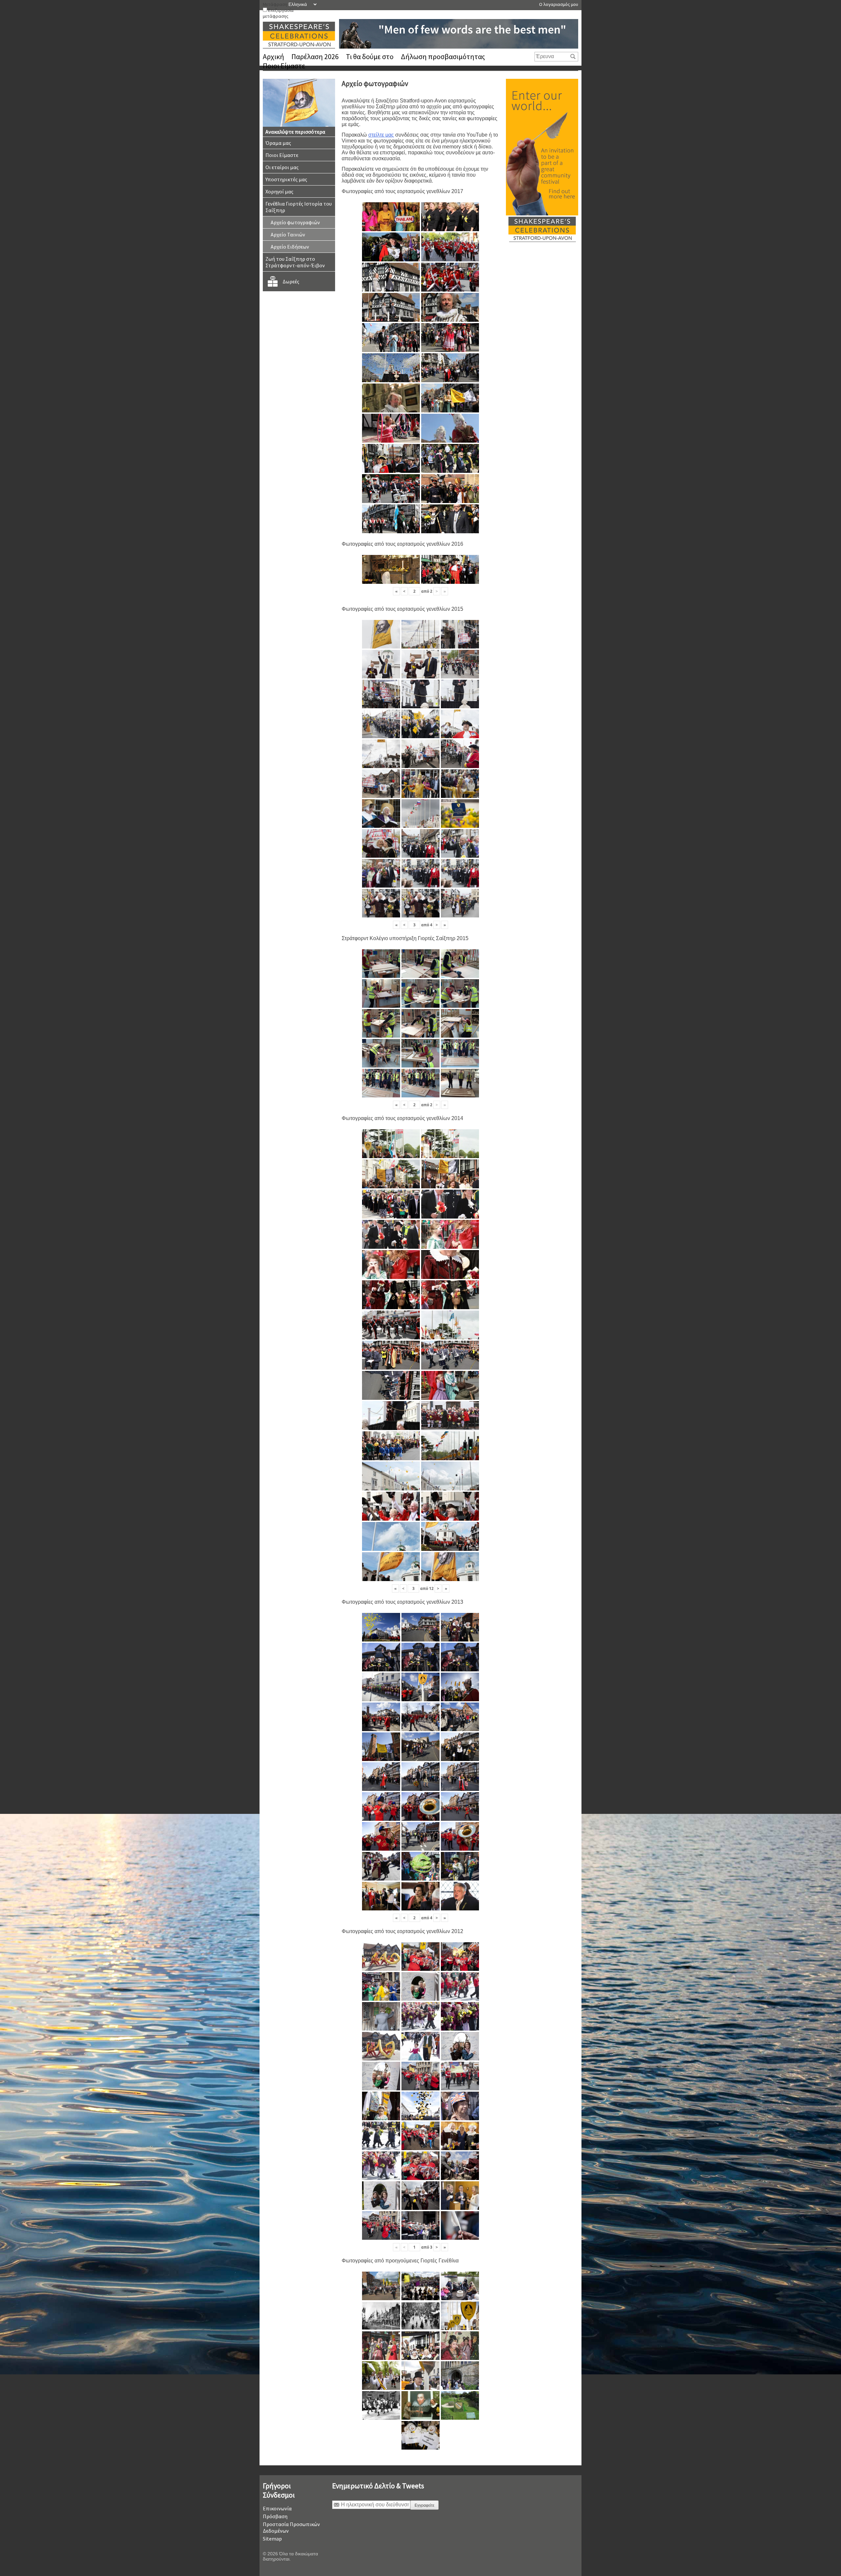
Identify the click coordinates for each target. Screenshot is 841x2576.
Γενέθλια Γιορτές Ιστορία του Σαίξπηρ (299, 207)
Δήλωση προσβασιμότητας (443, 56)
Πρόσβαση (275, 2516)
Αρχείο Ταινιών (288, 234)
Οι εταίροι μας (282, 167)
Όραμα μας (278, 143)
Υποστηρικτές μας (286, 179)
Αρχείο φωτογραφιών (295, 222)
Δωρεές (291, 281)
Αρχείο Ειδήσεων (290, 247)
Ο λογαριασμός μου (559, 4)
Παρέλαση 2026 (315, 56)
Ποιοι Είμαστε (284, 66)
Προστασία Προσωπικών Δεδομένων (291, 2527)
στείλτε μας (381, 135)
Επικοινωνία (277, 2508)
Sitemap (272, 2539)
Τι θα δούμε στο (370, 56)
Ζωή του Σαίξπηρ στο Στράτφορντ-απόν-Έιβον (295, 262)
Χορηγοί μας (279, 191)
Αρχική (273, 56)
